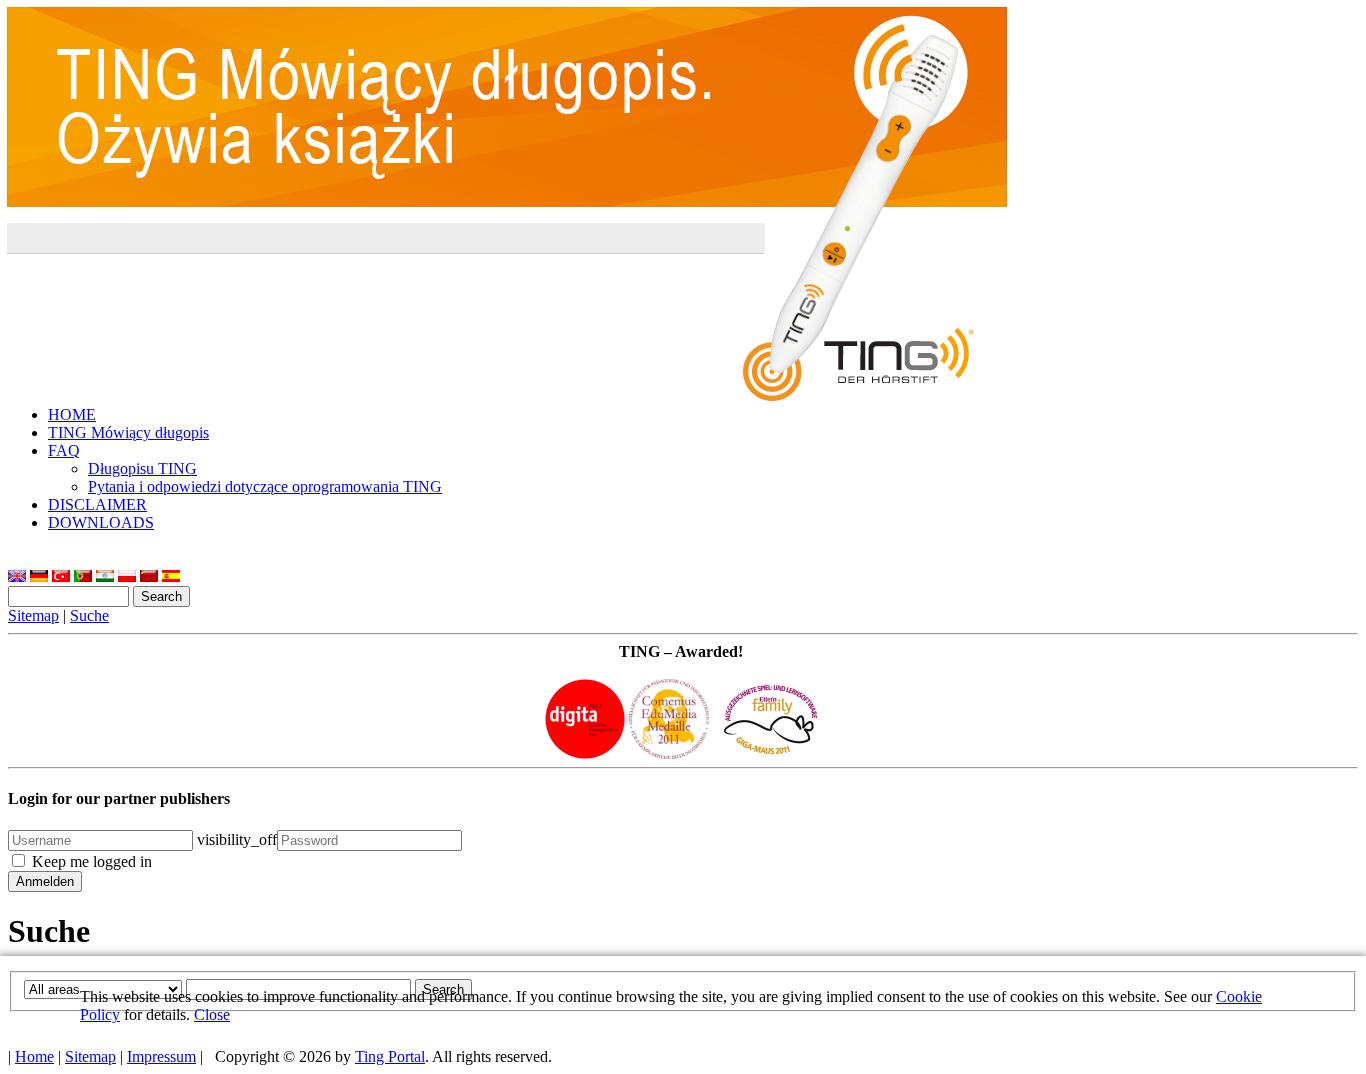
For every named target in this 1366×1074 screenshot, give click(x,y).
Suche (89, 615)
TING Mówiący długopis (128, 432)
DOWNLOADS (101, 522)
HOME (72, 414)
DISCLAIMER (97, 504)
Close (212, 1014)
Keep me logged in (92, 861)
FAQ (64, 450)
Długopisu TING (142, 468)
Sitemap (33, 615)
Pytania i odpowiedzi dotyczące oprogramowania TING (265, 486)
